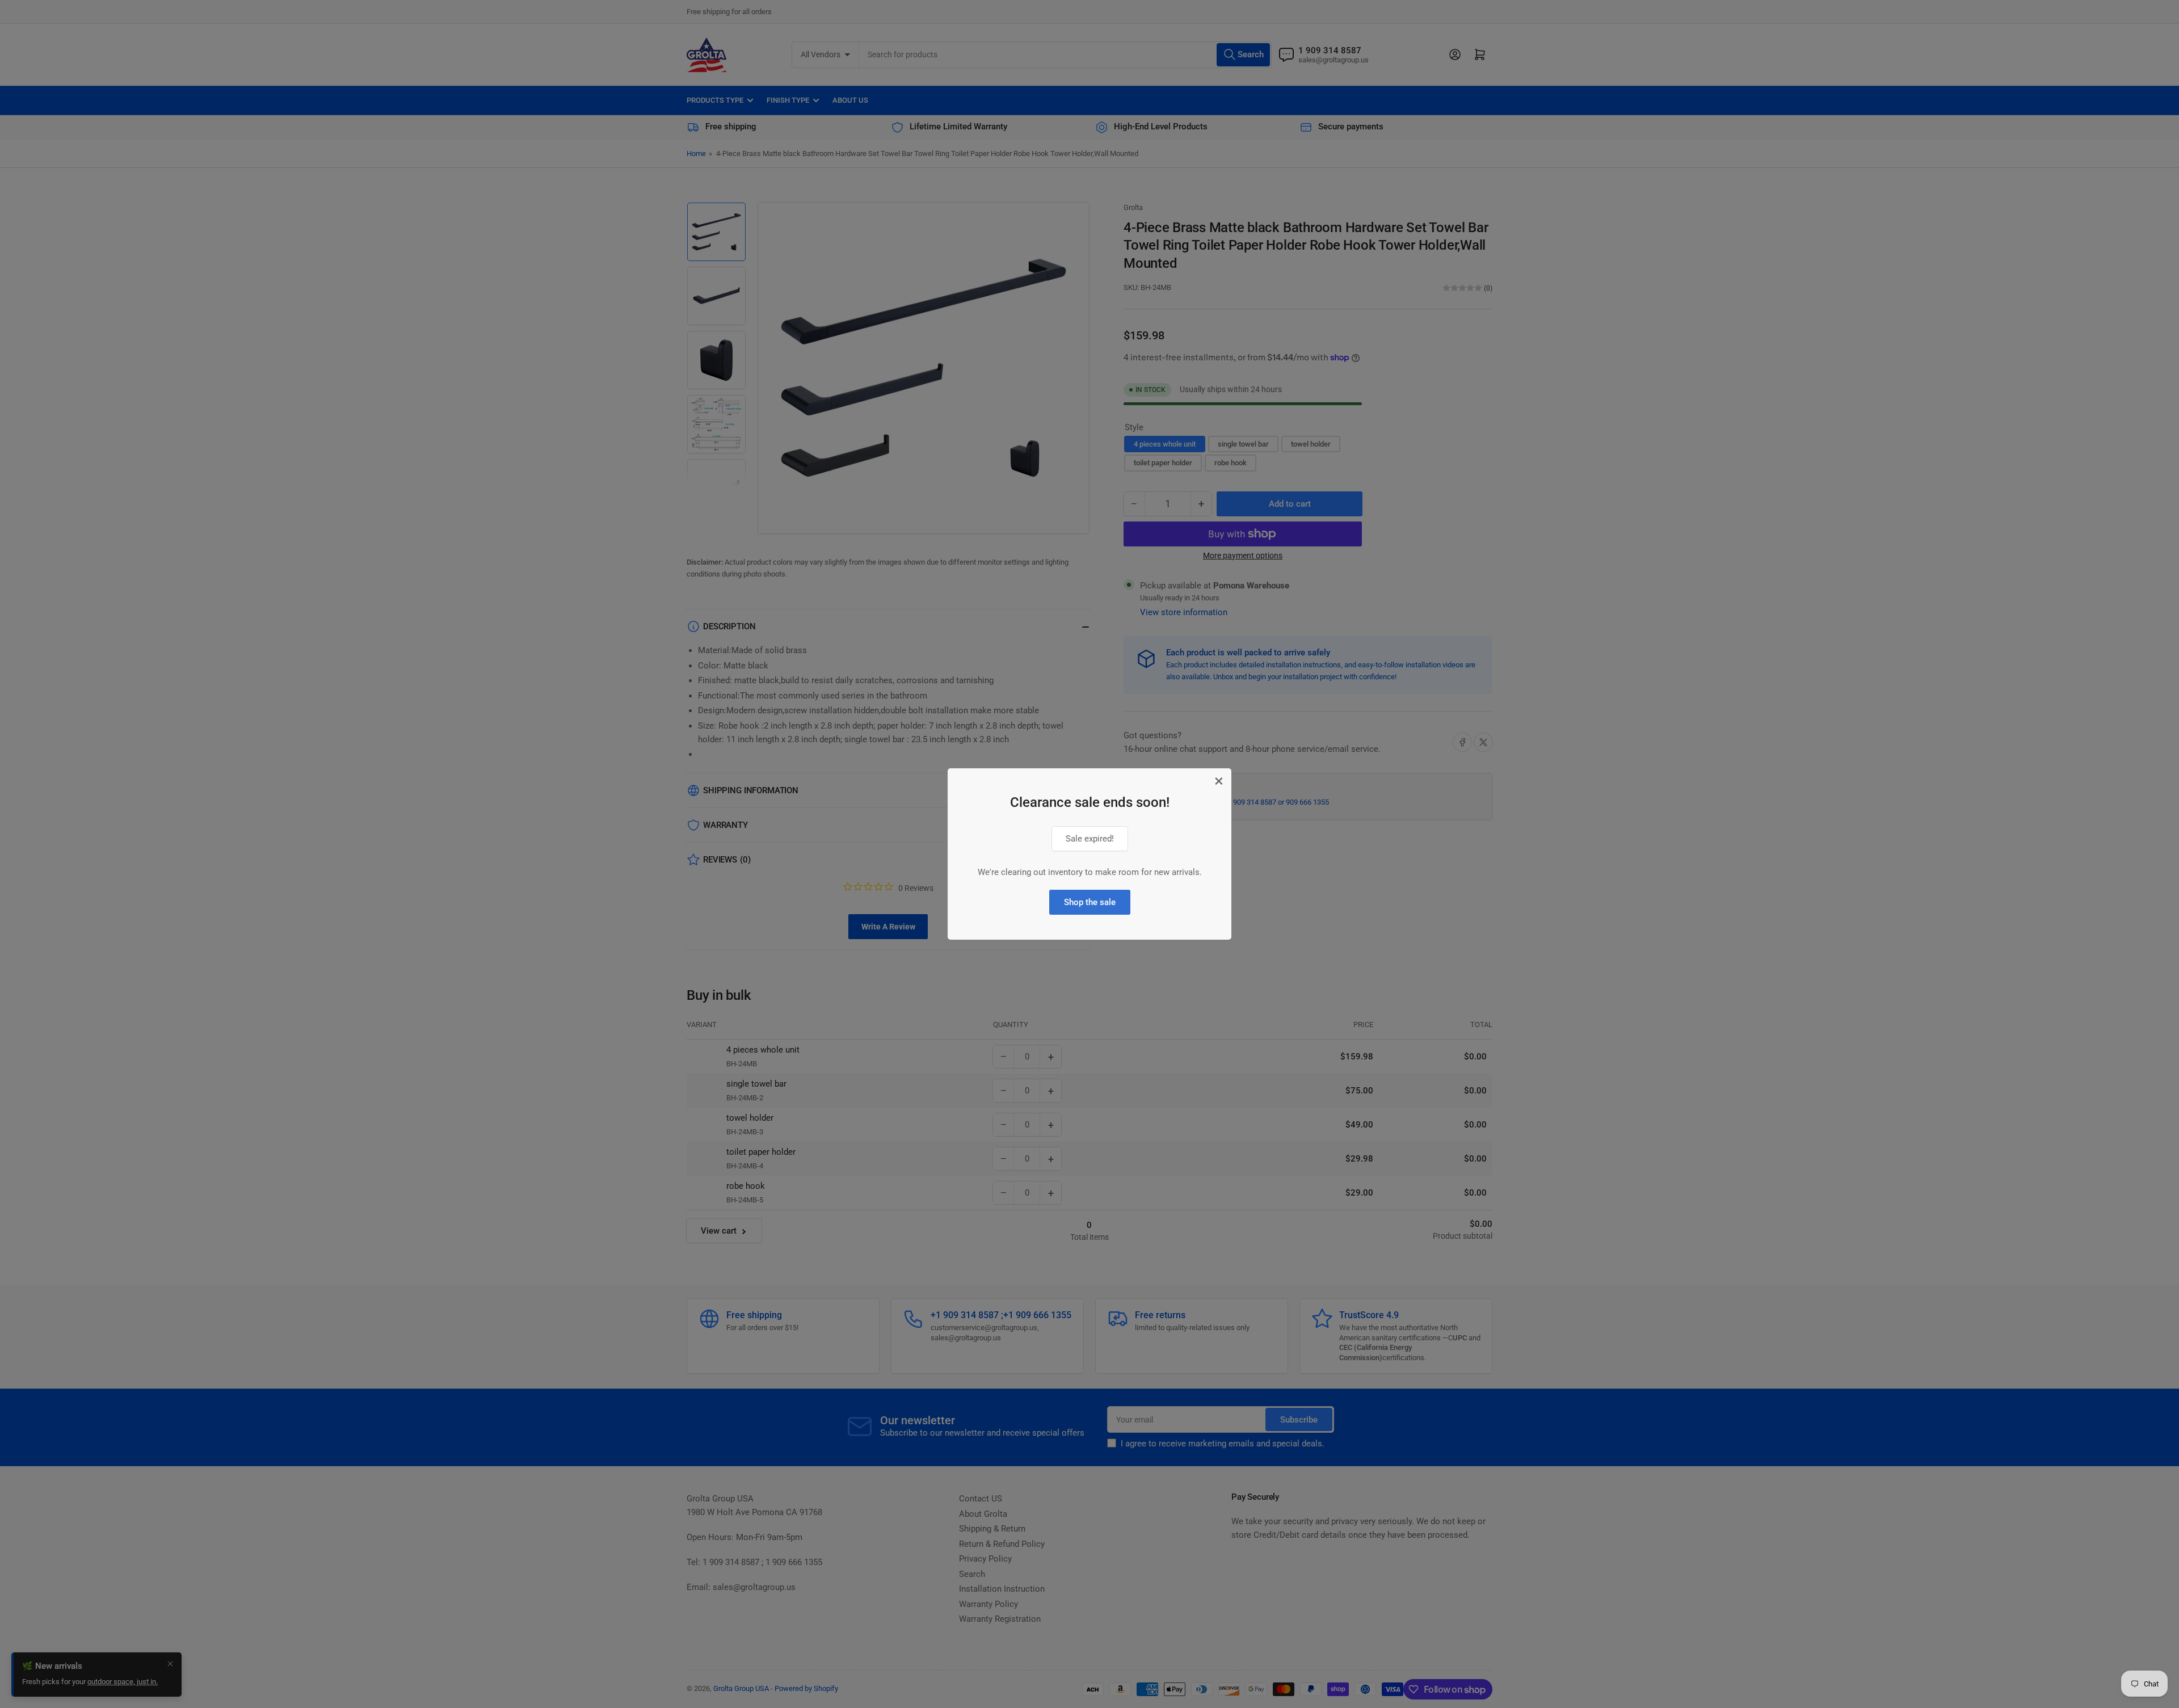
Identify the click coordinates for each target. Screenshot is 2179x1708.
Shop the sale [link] (1090, 902)
